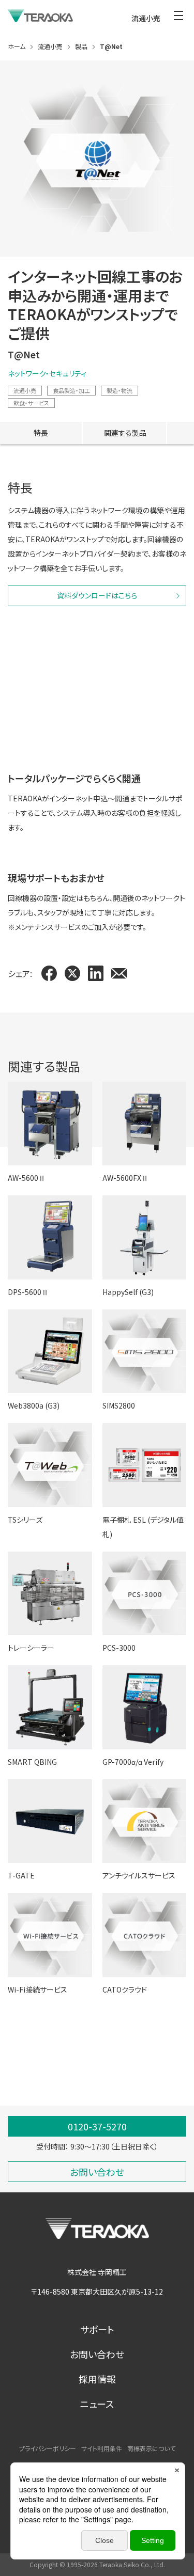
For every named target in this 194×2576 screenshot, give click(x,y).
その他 (81, 2088)
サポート (97, 2329)
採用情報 (97, 2379)
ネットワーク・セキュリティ (47, 373)
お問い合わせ (97, 2354)
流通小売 (25, 390)
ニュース (97, 2404)
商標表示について (151, 2448)
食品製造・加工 (71, 390)
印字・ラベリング (33, 2088)
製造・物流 (120, 390)
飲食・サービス (31, 403)
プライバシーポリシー (48, 2448)
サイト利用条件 (102, 2448)
